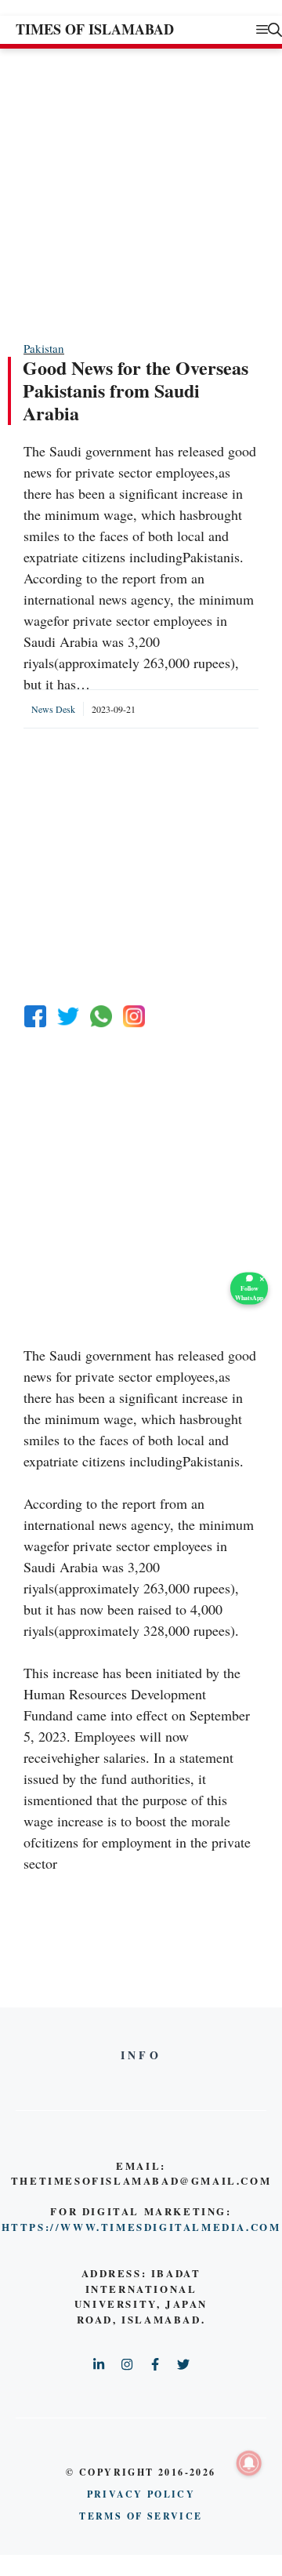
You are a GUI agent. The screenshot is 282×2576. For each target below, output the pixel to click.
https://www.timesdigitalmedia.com (141, 2227)
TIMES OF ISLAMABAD (95, 29)
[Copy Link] (134, 1016)
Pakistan (44, 348)
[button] (275, 29)
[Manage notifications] (249, 2463)
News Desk (53, 709)
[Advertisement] (141, 194)
